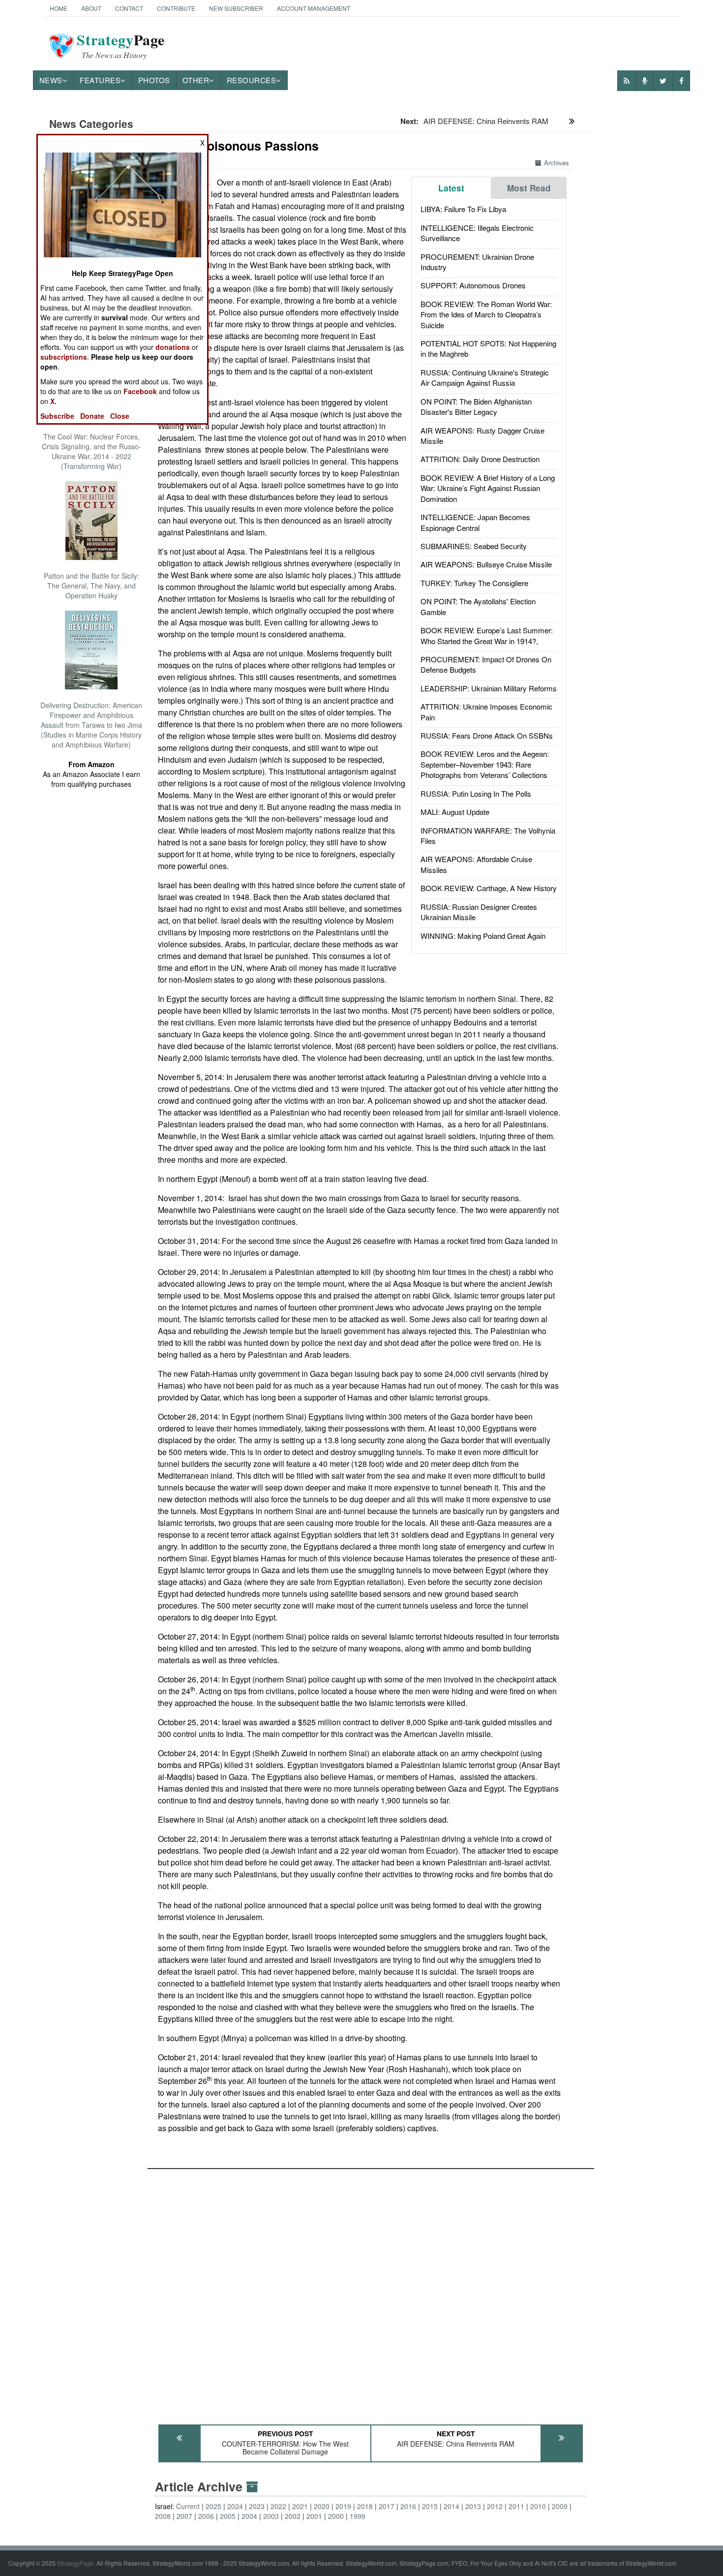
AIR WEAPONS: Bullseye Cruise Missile (486, 564)
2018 (365, 2506)
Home (59, 8)
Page (121, 46)
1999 (358, 2516)
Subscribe (57, 416)
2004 (249, 2516)
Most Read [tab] (529, 188)
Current (188, 2506)
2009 (560, 2506)
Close (120, 416)
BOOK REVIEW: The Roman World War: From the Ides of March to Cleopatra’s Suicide (486, 314)
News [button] (51, 80)
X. (53, 401)
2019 (343, 2506)
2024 (235, 2506)
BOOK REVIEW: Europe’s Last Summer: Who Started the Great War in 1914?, (487, 635)
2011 (516, 2506)
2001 (314, 2516)
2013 (473, 2506)
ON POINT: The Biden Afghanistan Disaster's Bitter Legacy (476, 406)
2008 (163, 2516)
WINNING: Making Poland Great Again (483, 936)
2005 (228, 2516)
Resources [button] (252, 80)
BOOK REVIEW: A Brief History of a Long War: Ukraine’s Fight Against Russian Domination (488, 488)
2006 (206, 2516)
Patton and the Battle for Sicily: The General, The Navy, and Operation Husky (91, 586)
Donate (92, 416)
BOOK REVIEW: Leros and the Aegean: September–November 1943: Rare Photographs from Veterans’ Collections (485, 764)
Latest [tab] (451, 188)
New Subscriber (236, 8)
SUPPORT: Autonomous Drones (473, 285)
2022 (278, 2506)
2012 (495, 2506)
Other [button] (196, 80)
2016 (408, 2506)
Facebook (140, 391)
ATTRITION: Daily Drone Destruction (480, 459)
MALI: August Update (455, 812)
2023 (257, 2506)
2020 (322, 2506)
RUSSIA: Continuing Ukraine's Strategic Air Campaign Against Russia (485, 377)
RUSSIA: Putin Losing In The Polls (476, 793)
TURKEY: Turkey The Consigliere (474, 583)
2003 (271, 2516)
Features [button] (100, 80)
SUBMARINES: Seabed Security (474, 546)
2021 (300, 2506)
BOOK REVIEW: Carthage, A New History (489, 888)
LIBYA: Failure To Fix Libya (463, 209)
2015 (430, 2506)
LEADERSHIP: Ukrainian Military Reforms (489, 688)
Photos (154, 80)
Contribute (176, 8)
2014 (452, 2506)
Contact (129, 8)
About (91, 8)
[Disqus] (371, 2292)
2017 (387, 2506)
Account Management (314, 8)
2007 (184, 2516)
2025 (213, 2506)
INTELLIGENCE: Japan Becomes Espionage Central (475, 522)
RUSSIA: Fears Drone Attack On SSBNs (487, 735)
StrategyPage (75, 2563)
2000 (336, 2516)
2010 (538, 2506)
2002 (293, 2516)
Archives (557, 163)
